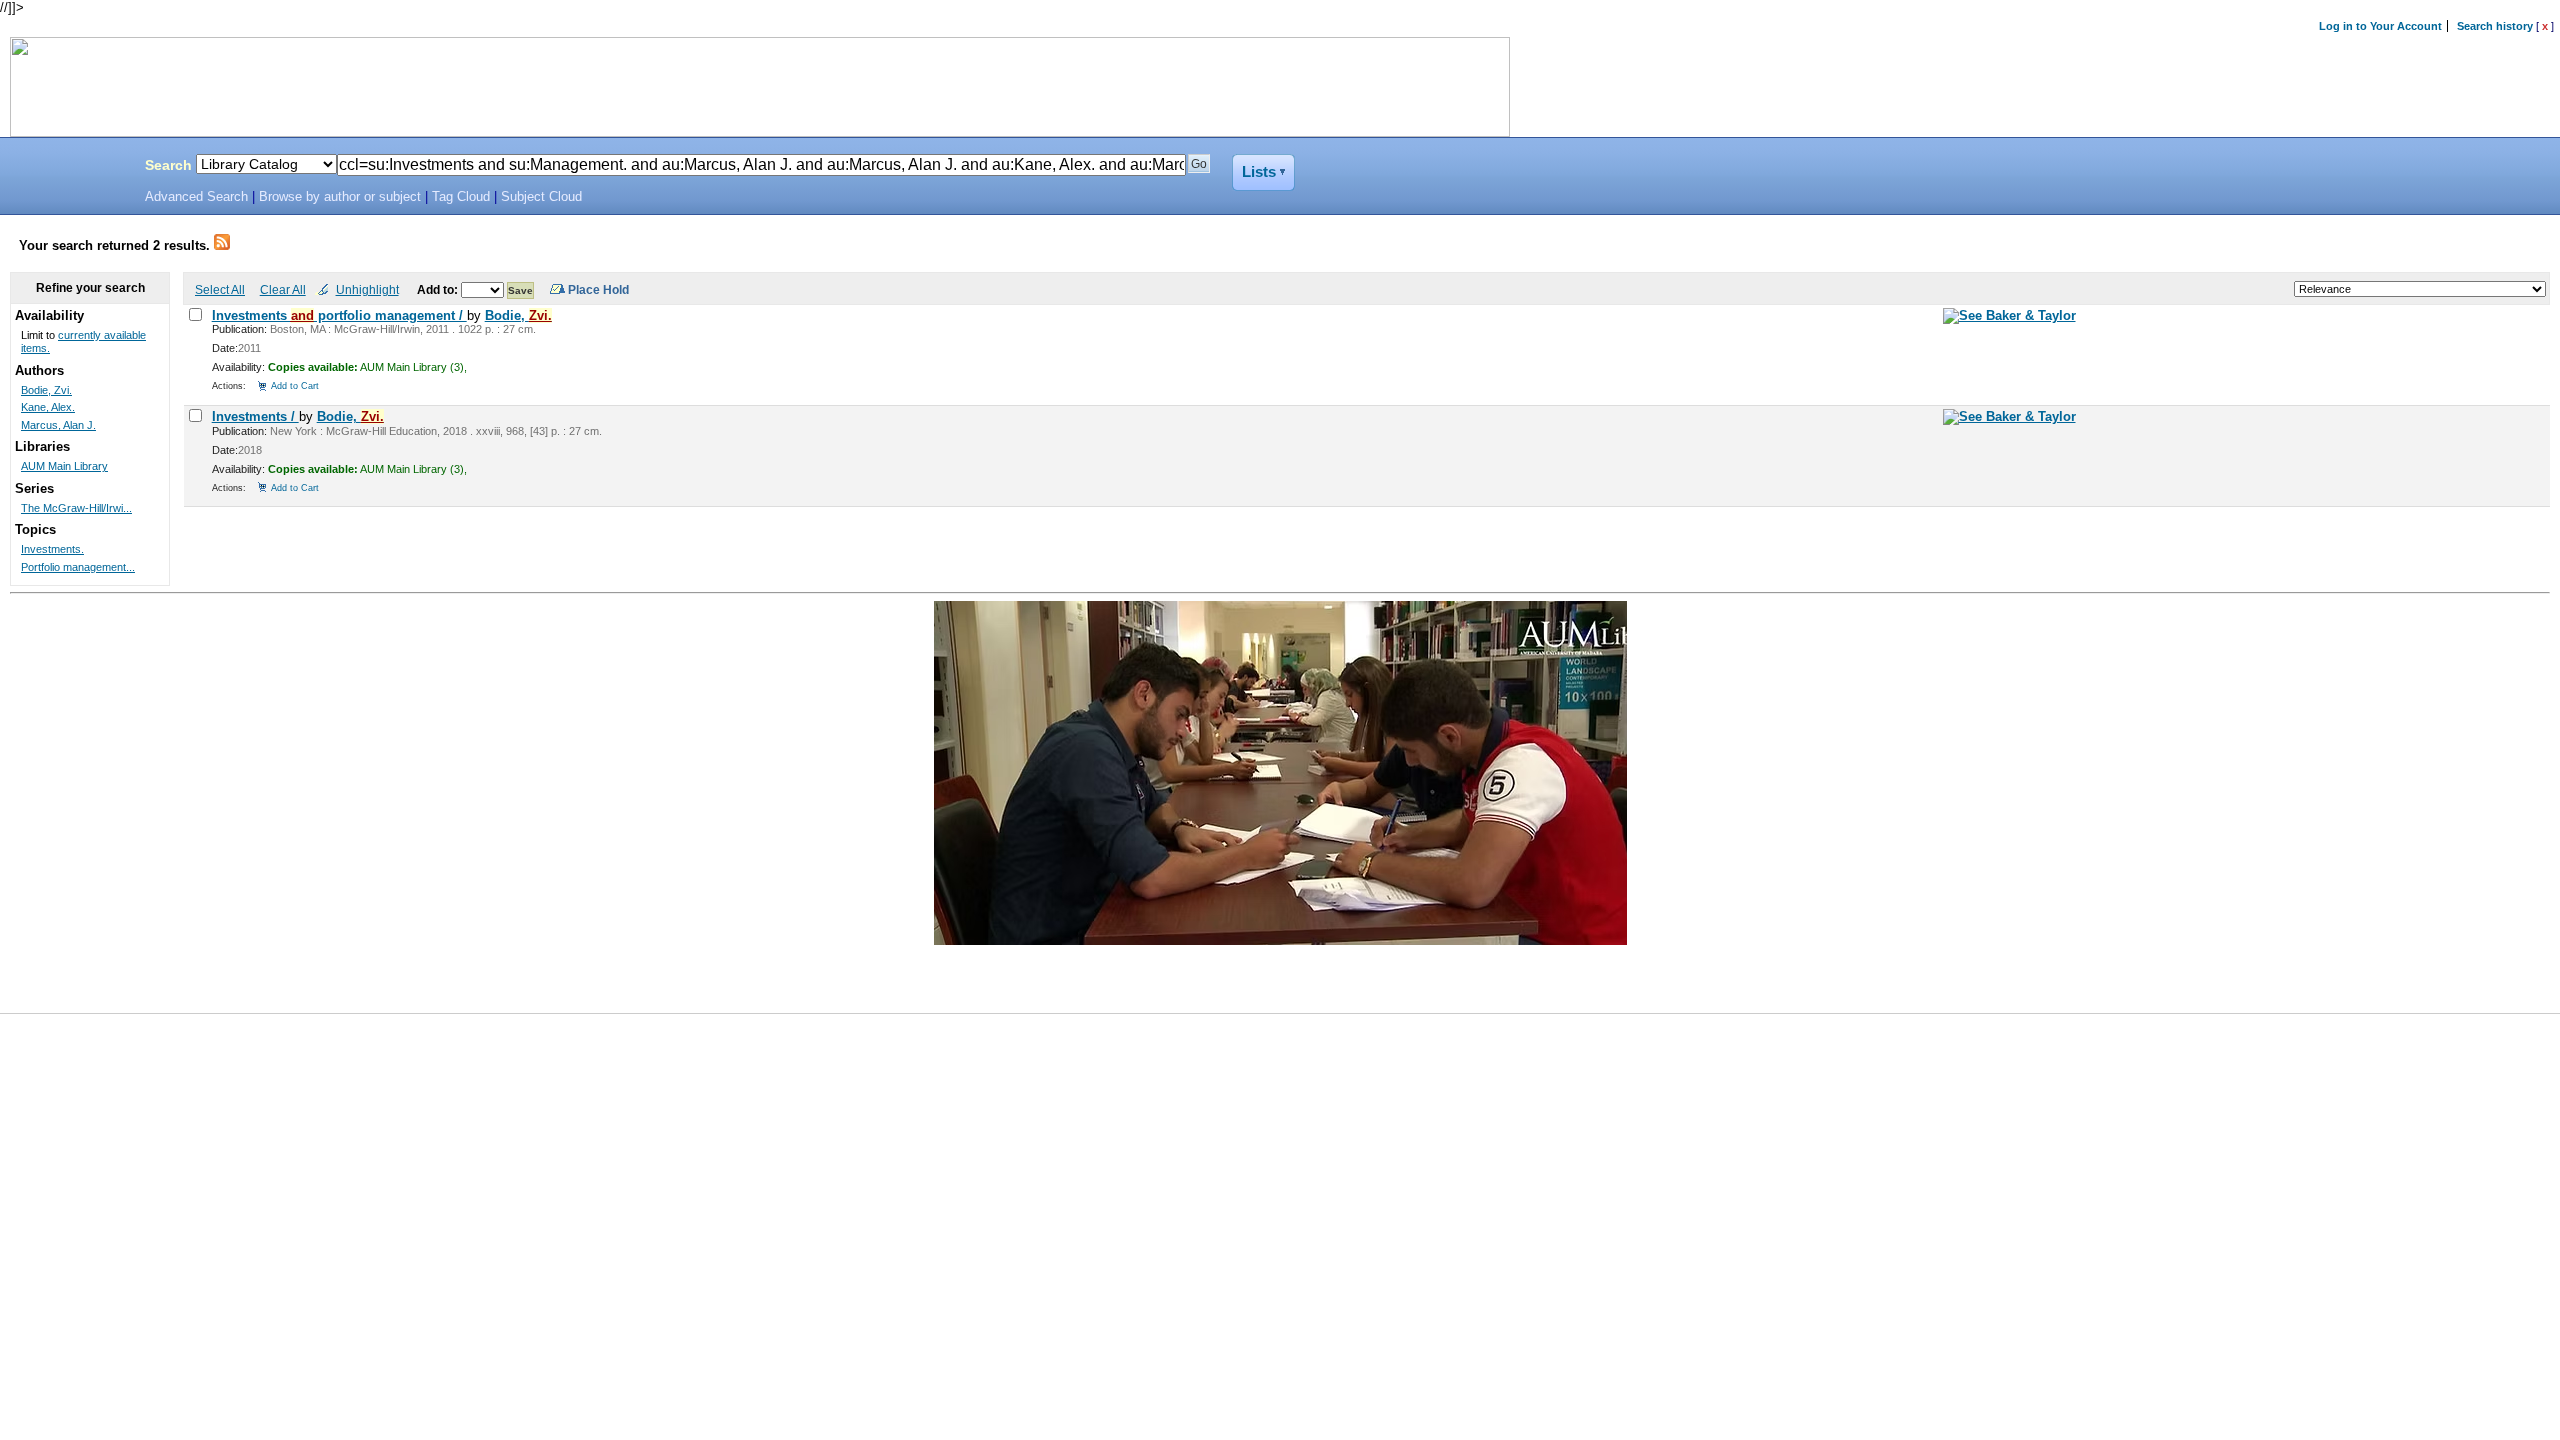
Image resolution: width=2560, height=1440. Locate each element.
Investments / (255, 416)
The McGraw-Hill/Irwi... (76, 508)
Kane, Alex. (48, 407)
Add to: (439, 289)
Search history (2495, 26)
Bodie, (518, 315)
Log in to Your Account (2380, 26)
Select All (220, 289)
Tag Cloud (461, 197)
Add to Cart (295, 385)
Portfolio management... (78, 567)
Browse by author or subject (340, 197)
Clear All (283, 289)
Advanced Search (196, 197)
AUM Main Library (64, 466)
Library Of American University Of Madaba (67, 168)
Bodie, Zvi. (46, 390)
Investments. (52, 549)
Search (168, 165)
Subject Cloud (541, 197)
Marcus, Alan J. (58, 425)
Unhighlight (367, 289)
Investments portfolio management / (339, 315)
